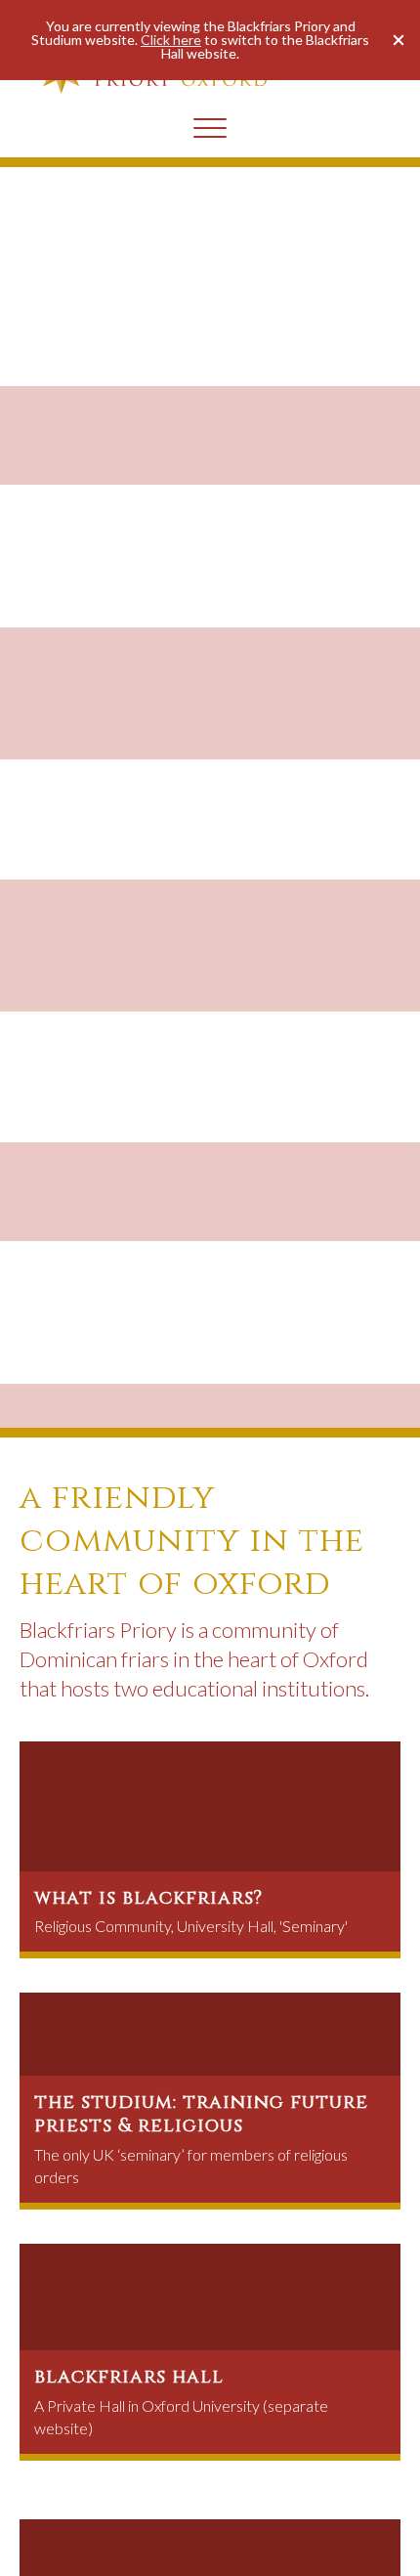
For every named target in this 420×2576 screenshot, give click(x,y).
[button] (399, 40)
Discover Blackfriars (89, 418)
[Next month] (351, 2524)
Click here (171, 40)
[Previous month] (70, 2524)
